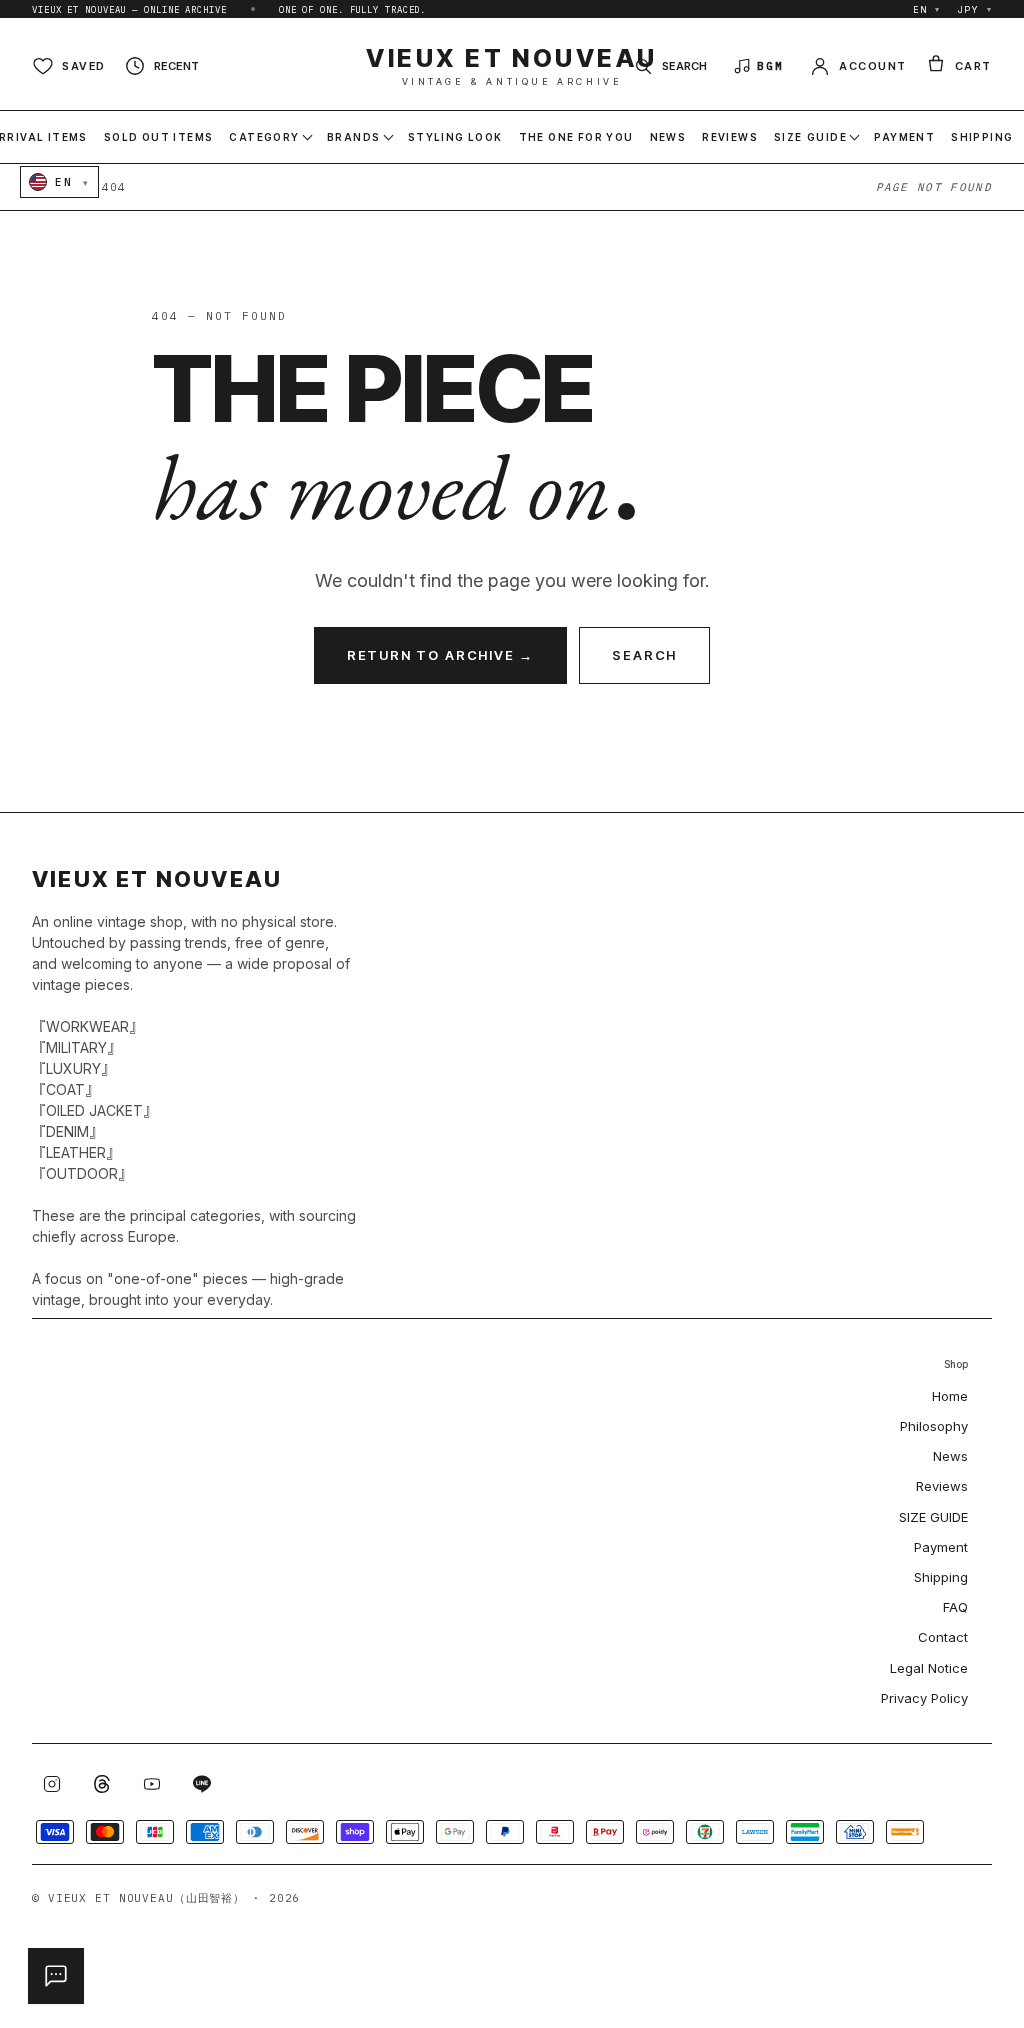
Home (950, 1396)
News (950, 1456)
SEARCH (644, 655)
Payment (941, 1547)
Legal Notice (929, 1668)
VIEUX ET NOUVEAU (511, 66)
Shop (956, 1364)
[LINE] (202, 1784)
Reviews (942, 1486)
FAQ (955, 1607)
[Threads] (102, 1784)
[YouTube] (152, 1784)
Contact (943, 1637)
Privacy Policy (924, 1698)
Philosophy (934, 1426)
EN (927, 9)
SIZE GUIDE (933, 1517)
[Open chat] (56, 1976)
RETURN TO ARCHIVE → (441, 655)
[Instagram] (52, 1784)
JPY (975, 9)
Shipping (941, 1577)
